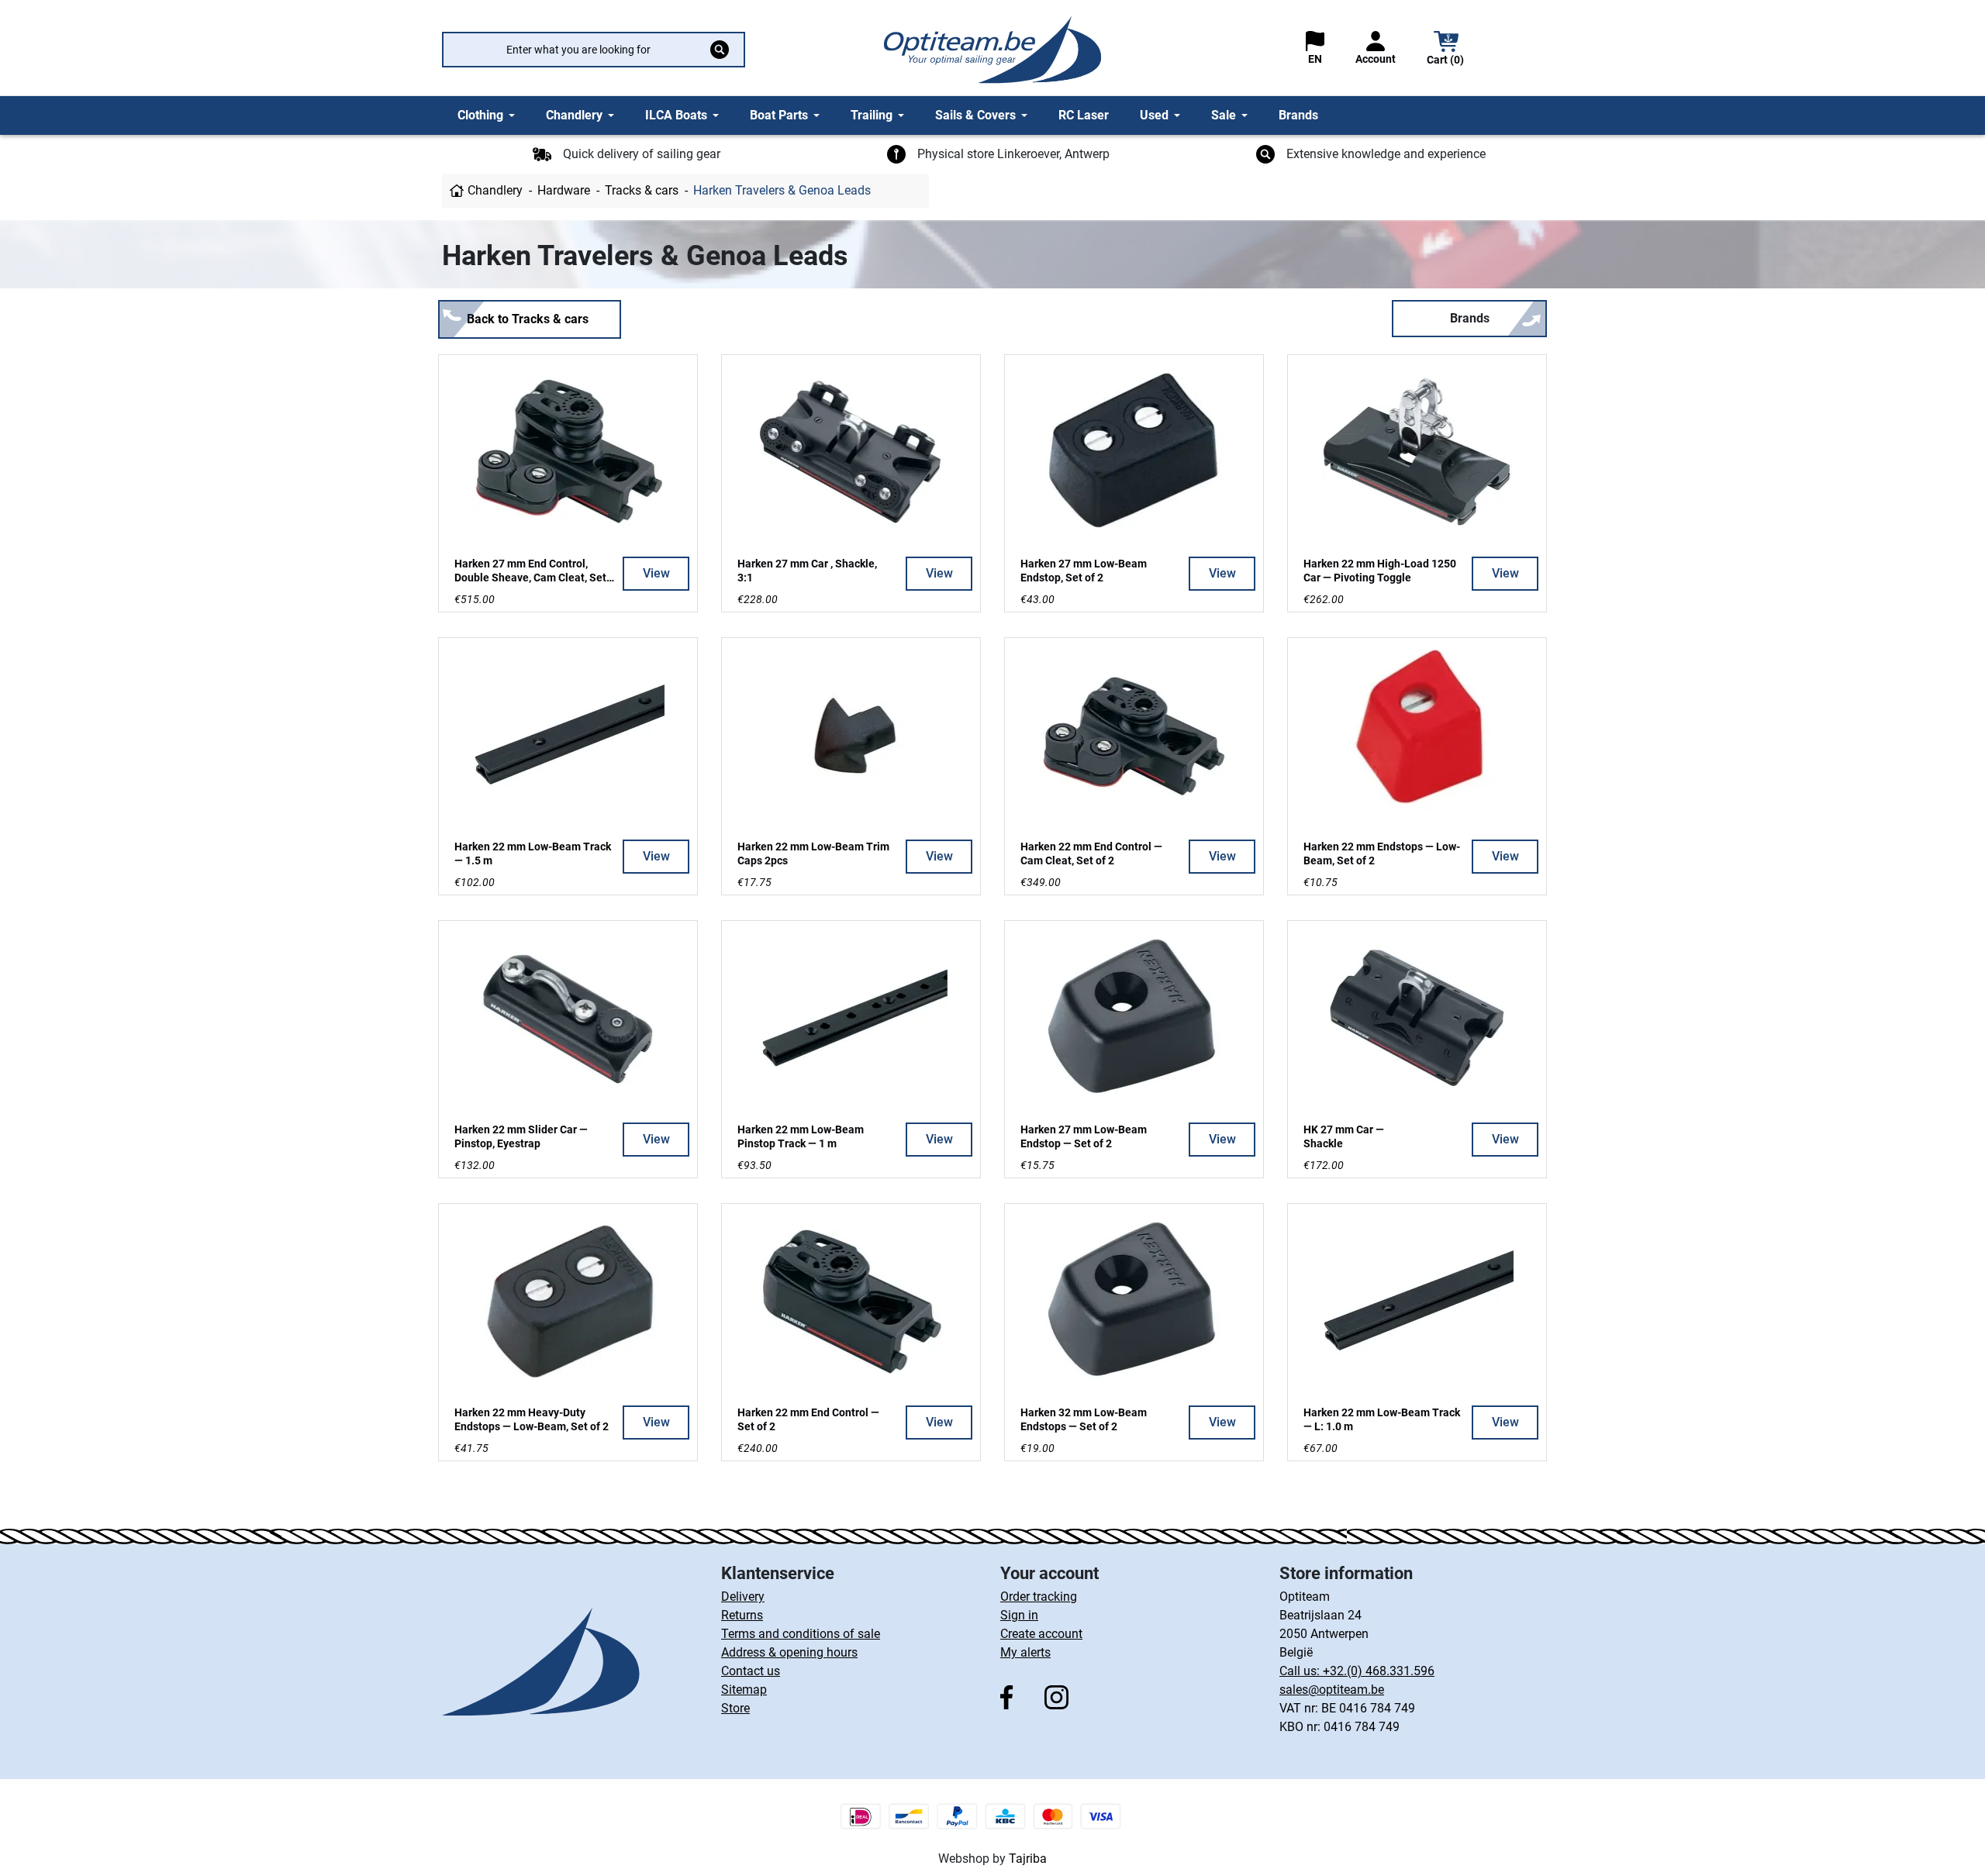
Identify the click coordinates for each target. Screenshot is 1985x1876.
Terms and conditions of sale (801, 1634)
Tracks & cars (642, 190)
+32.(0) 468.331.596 (1379, 1671)
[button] (1446, 50)
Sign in (1019, 1615)
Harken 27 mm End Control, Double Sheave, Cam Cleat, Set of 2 (530, 578)
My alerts (1025, 1652)
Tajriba (1028, 1859)
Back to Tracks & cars (528, 319)
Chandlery (495, 190)
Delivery (743, 1597)
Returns (742, 1615)
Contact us (751, 1671)
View (656, 573)
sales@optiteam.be (1332, 1690)
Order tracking (1039, 1597)
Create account (1041, 1634)
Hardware (564, 190)
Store (735, 1708)
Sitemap (744, 1690)
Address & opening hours (789, 1652)
